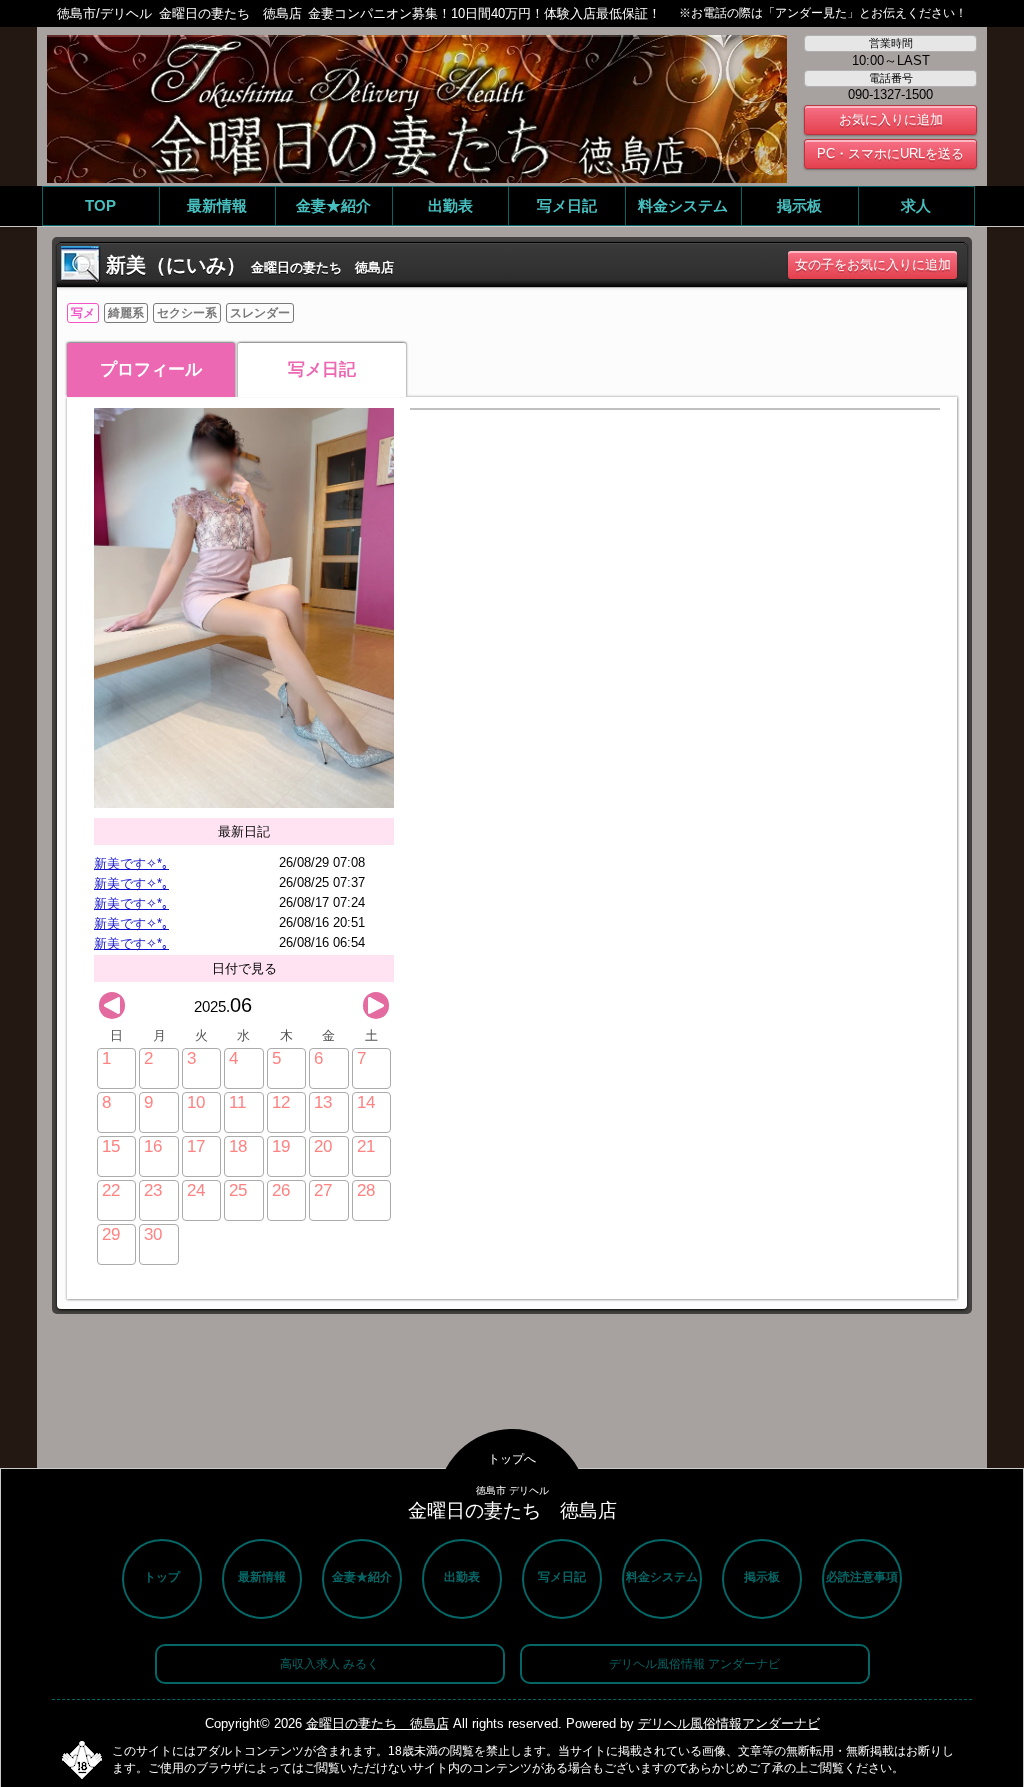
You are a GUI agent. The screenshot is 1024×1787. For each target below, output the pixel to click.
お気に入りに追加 (891, 119)
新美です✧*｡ (131, 863)
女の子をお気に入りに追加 (873, 264)
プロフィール (151, 369)
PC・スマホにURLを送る (890, 153)
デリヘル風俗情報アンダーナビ (729, 1723)
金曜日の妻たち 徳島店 (377, 1723)
